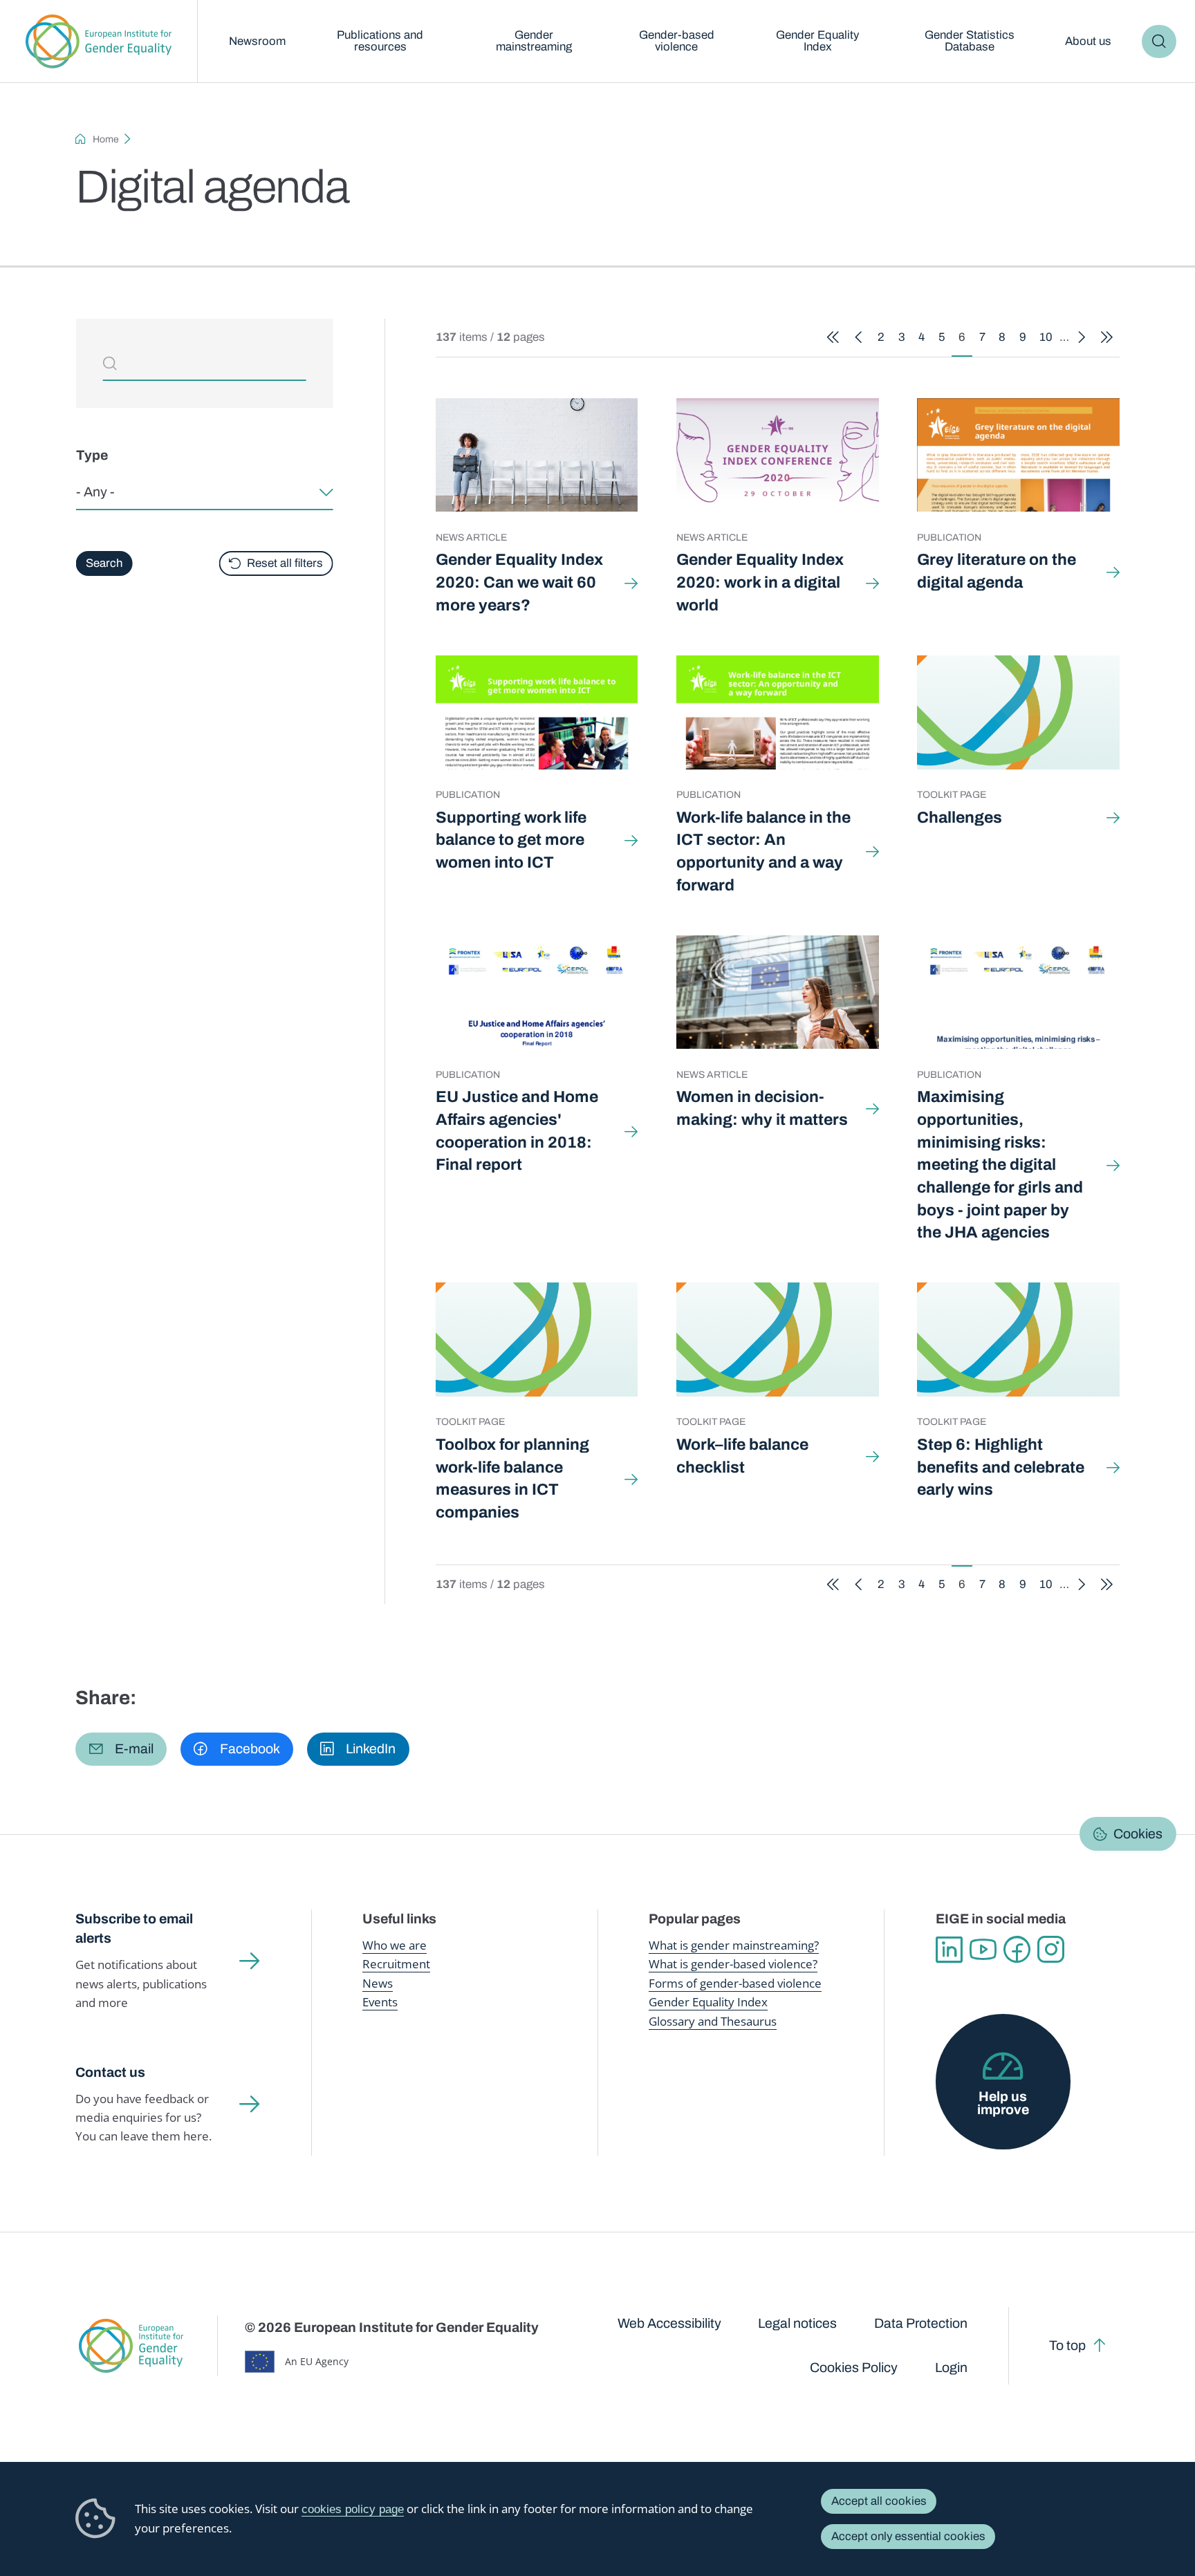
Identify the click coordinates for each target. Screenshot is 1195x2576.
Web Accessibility (669, 2323)
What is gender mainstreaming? (734, 1945)
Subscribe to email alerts (134, 1929)
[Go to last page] (1107, 338)
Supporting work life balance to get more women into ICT (511, 840)
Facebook (1017, 1949)
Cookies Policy (854, 2368)
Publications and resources (380, 41)
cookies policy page (353, 2509)
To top (1067, 2345)
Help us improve (1003, 2103)
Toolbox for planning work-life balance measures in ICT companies (512, 1478)
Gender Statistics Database (970, 41)
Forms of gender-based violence (735, 1983)
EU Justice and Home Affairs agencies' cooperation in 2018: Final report (517, 1131)
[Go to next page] (1082, 338)
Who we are (395, 1945)
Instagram (1051, 1949)
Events (380, 2002)
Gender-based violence (677, 41)
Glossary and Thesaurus (713, 2021)
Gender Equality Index (817, 41)
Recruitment (396, 1964)
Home (106, 139)
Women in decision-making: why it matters (762, 1108)
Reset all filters (285, 563)
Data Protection (921, 2323)
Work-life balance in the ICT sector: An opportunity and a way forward (763, 851)
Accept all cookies (879, 2501)
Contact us (110, 2072)
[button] (121, 1749)
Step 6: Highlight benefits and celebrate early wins (1001, 1467)
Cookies (1138, 1834)
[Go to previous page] (859, 338)
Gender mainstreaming (534, 41)
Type (91, 456)
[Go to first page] (833, 338)
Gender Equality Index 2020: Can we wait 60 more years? (519, 582)
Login (951, 2368)
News (378, 1983)
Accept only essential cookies (908, 2536)
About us (1088, 41)
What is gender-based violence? (733, 1964)
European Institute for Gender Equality (99, 41)
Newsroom (257, 41)
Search (1159, 42)
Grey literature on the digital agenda (997, 571)
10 (1049, 340)
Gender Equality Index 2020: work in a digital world (760, 582)
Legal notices (797, 2323)
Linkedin (949, 1949)
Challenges (960, 818)
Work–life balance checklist (742, 1456)
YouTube (983, 1949)
